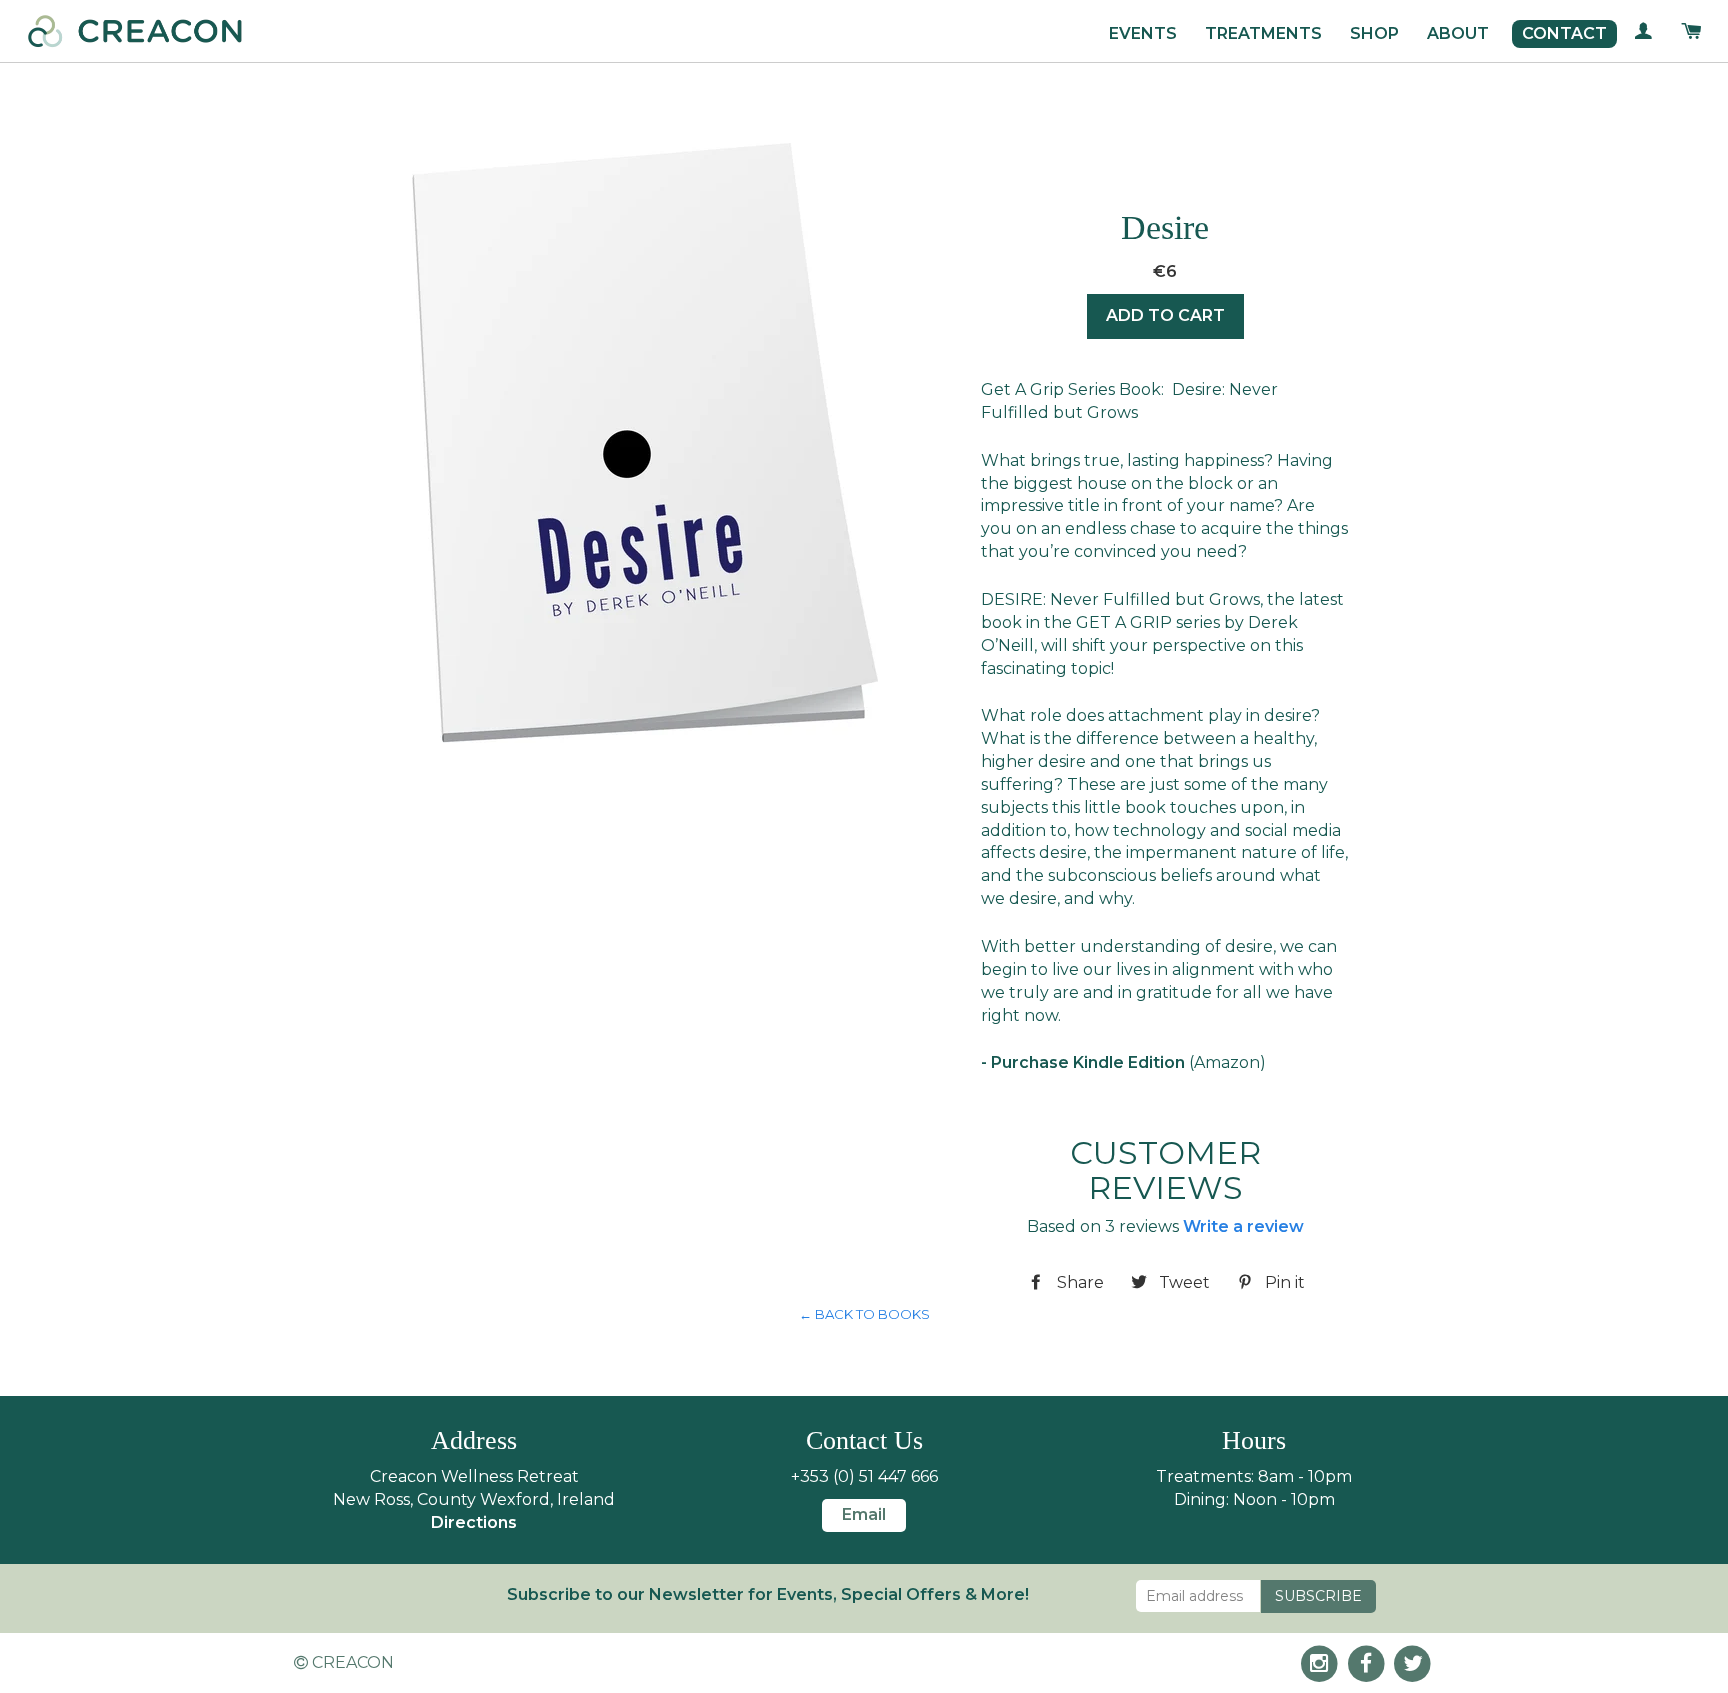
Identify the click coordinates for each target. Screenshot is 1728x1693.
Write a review (1243, 1226)
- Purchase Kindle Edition (1083, 1062)
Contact (1564, 33)
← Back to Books (864, 1314)
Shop (1374, 33)
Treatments (1263, 33)
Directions (474, 1522)
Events (1143, 33)
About (1458, 33)
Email (864, 1514)
